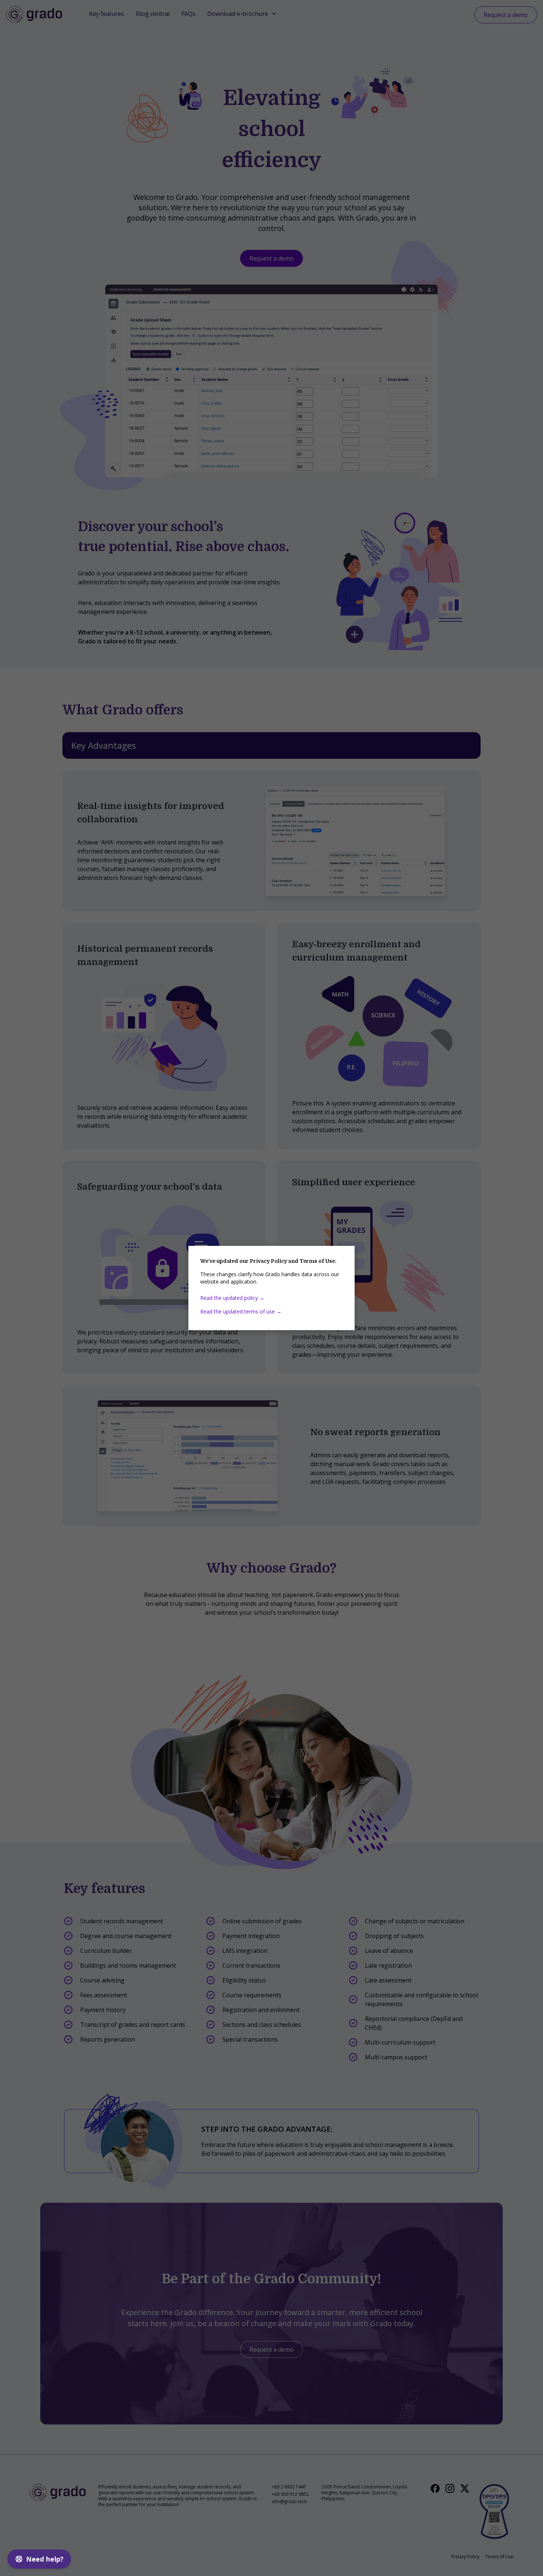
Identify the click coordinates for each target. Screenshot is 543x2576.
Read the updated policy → (232, 1298)
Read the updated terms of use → (241, 1311)
